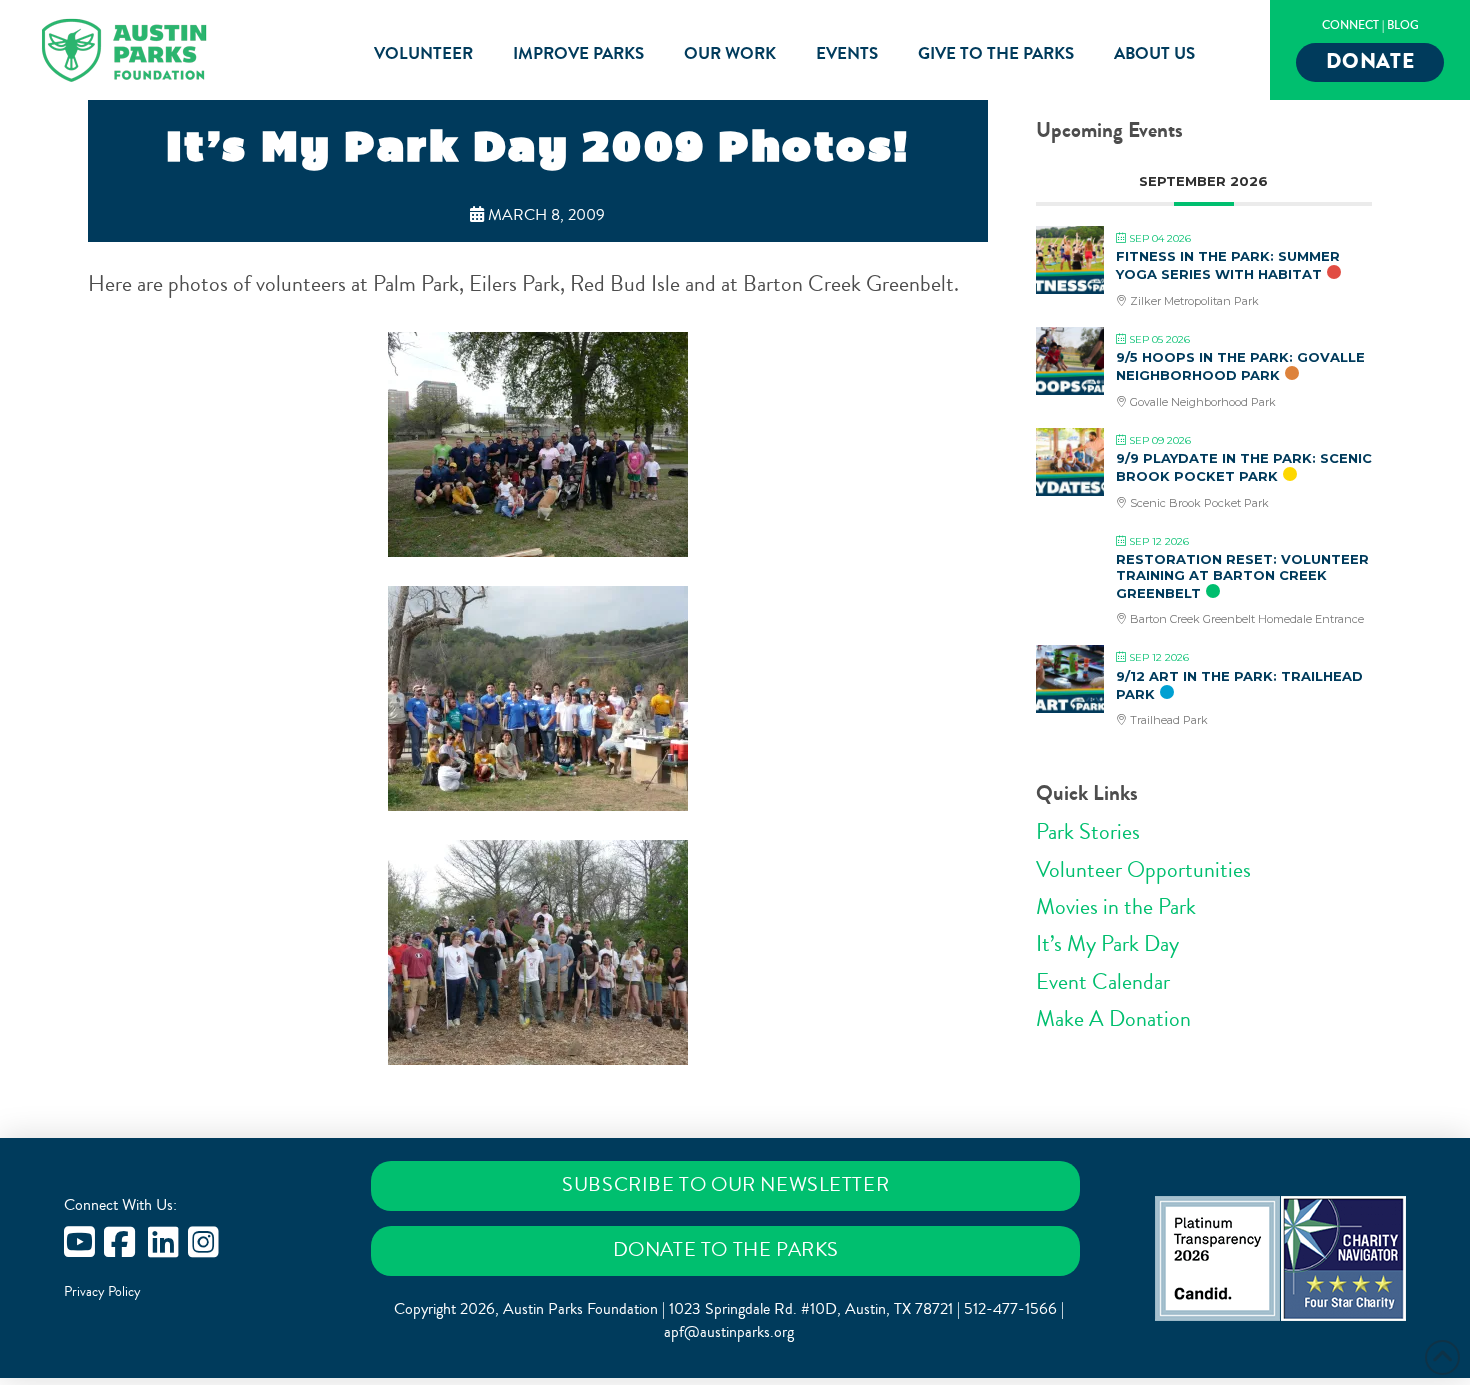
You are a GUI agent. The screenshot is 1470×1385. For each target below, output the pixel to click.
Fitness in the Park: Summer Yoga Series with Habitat (1228, 265)
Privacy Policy (102, 1292)
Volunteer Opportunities (1143, 870)
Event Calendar (1103, 982)
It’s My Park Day (1107, 944)
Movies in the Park (1116, 907)
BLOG (1403, 25)
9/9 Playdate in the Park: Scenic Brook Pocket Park (1244, 467)
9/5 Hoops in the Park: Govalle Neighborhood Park (1240, 366)
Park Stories (1088, 832)
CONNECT (1350, 25)
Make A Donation (1113, 1019)
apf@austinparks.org (729, 1332)
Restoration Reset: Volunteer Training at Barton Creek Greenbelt (1242, 575)
